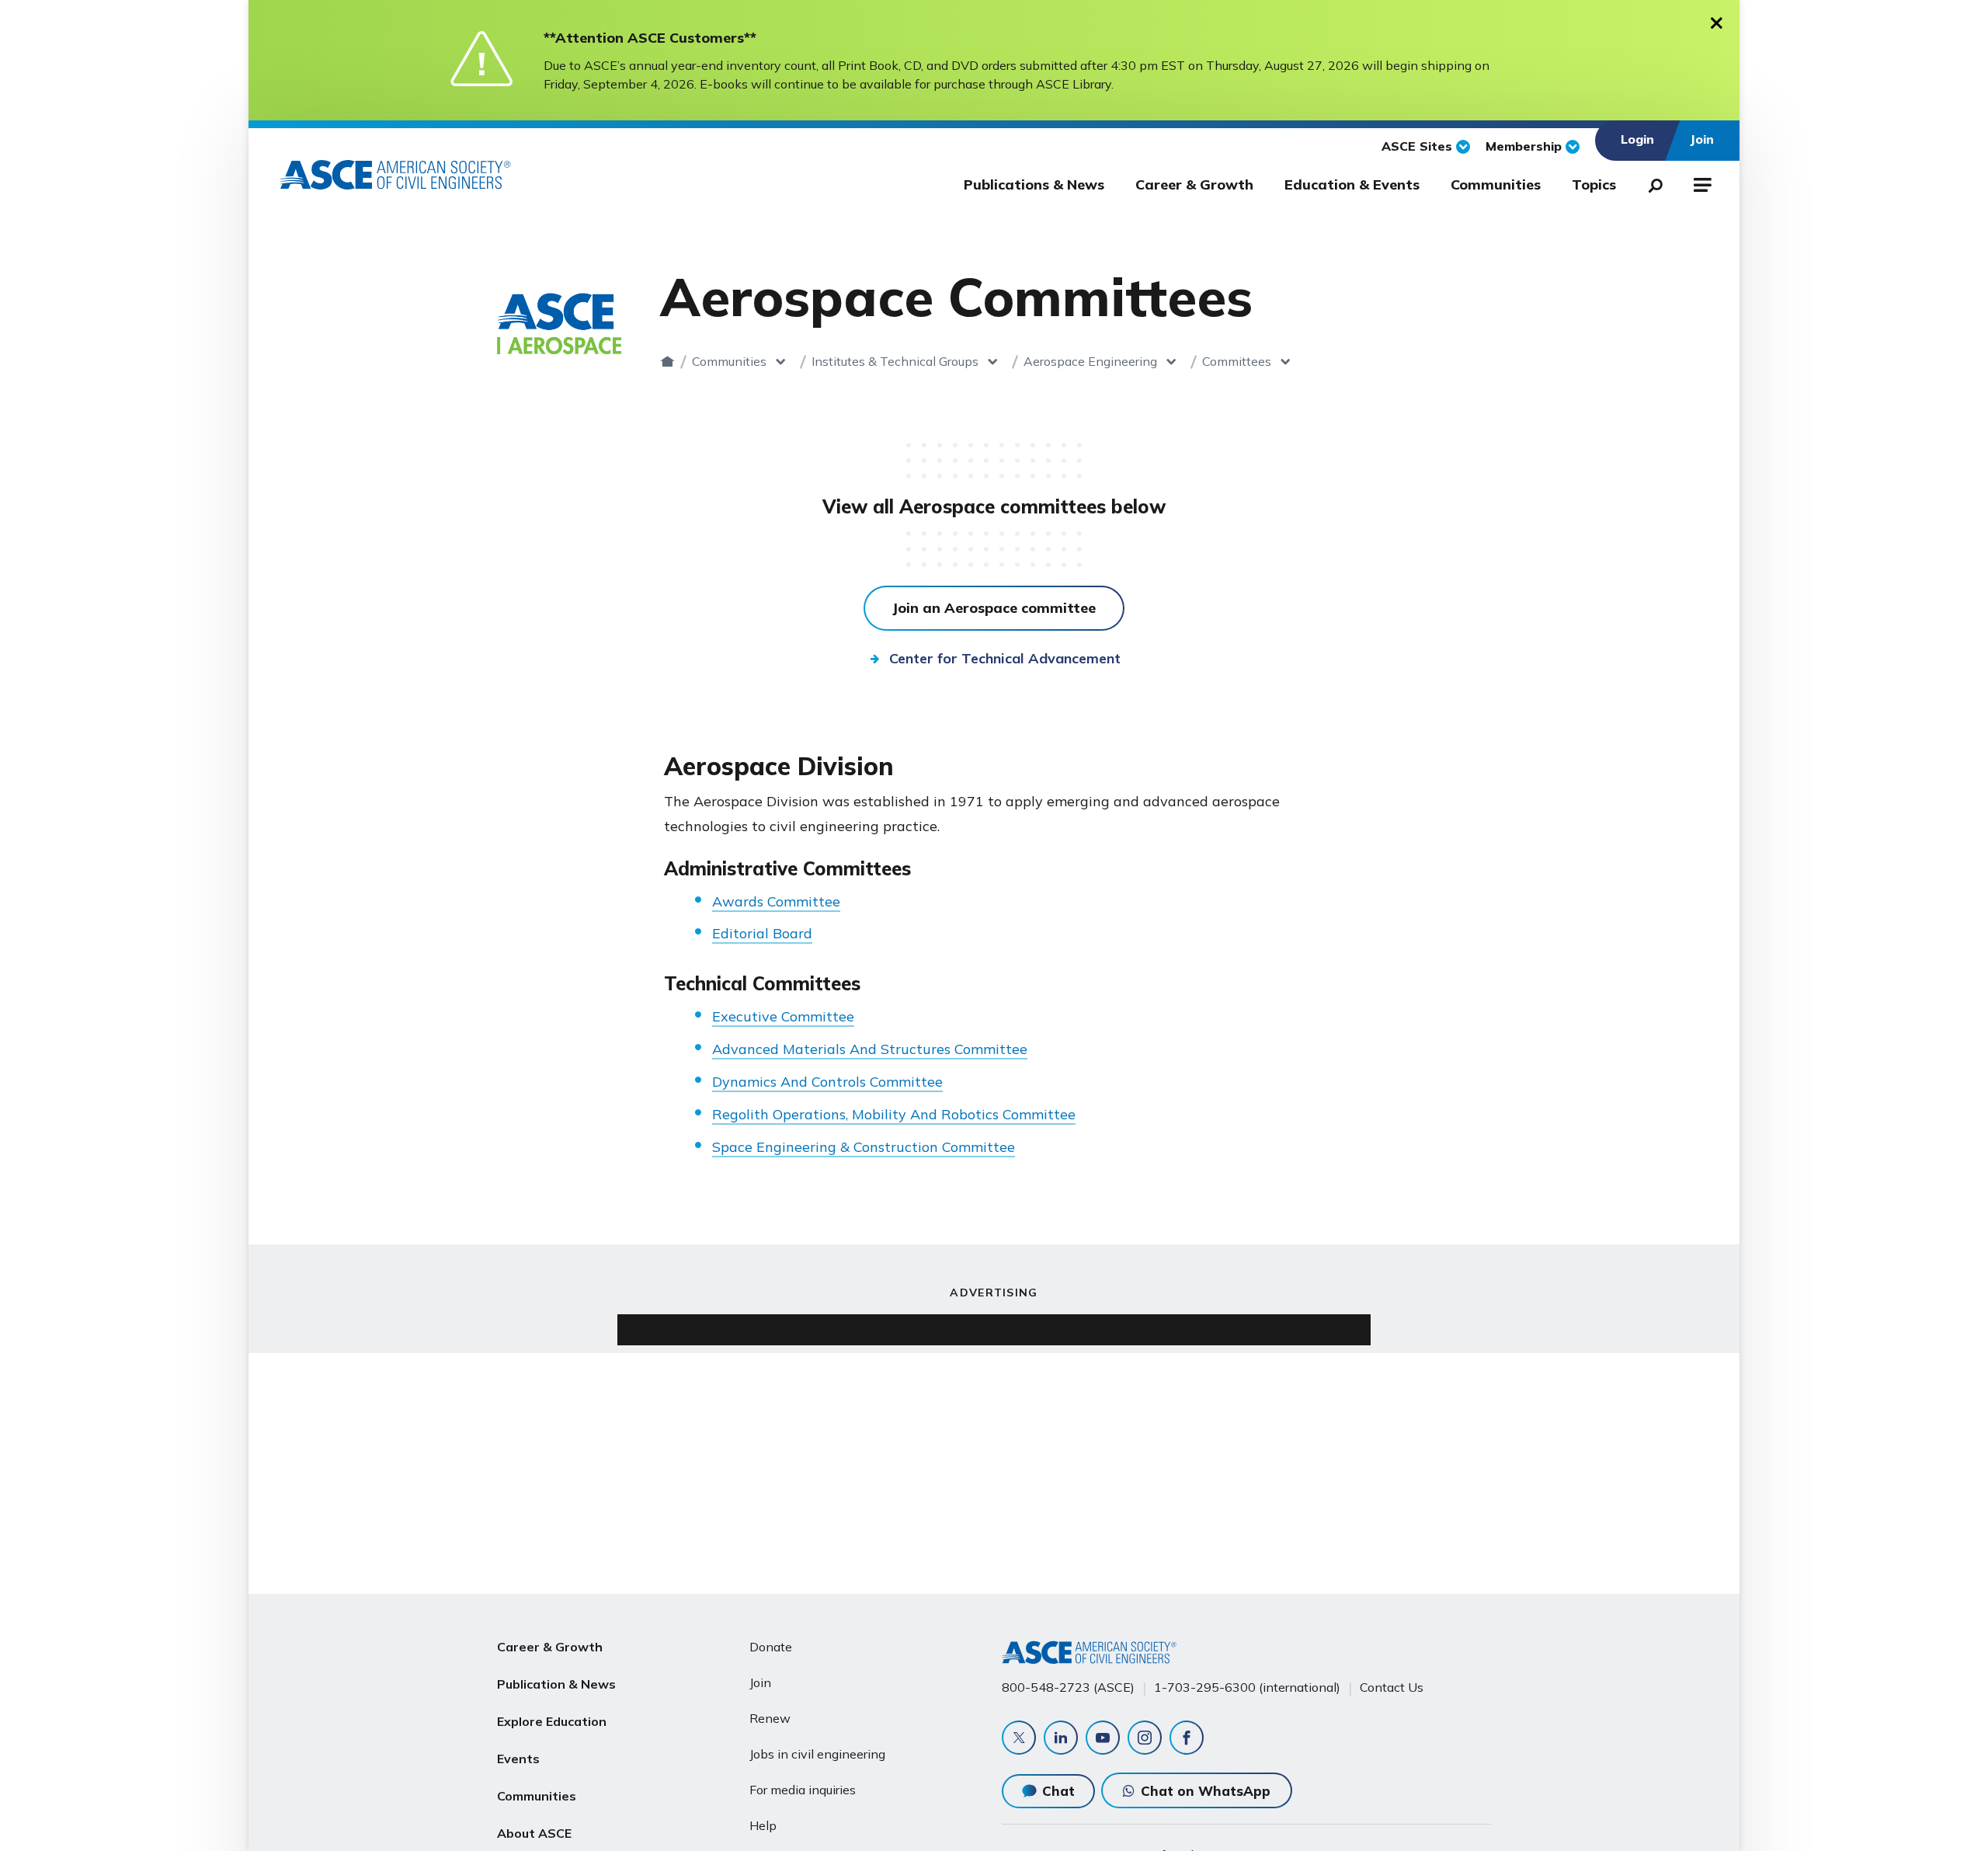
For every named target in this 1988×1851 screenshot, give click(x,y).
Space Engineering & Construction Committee (864, 1147)
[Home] (667, 361)
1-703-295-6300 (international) (1247, 1687)
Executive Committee (783, 1016)
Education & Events (1352, 184)
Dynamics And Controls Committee (827, 1082)
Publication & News (556, 1684)
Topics (1594, 184)
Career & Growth (1194, 184)
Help (763, 1825)
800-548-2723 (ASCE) (1068, 1687)
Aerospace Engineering (1090, 361)
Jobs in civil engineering (817, 1754)
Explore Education (552, 1721)
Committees (1237, 361)
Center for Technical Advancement (1005, 658)
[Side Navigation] (1701, 183)
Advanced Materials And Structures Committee (870, 1049)
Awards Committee (776, 901)
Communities (1496, 184)
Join (760, 1682)
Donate (771, 1647)
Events (518, 1759)
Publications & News (1034, 184)
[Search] (1651, 183)
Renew (770, 1718)
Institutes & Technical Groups (895, 361)
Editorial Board (762, 933)
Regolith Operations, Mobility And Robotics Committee (894, 1114)
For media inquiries (803, 1790)
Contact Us (1392, 1687)
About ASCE (534, 1833)
